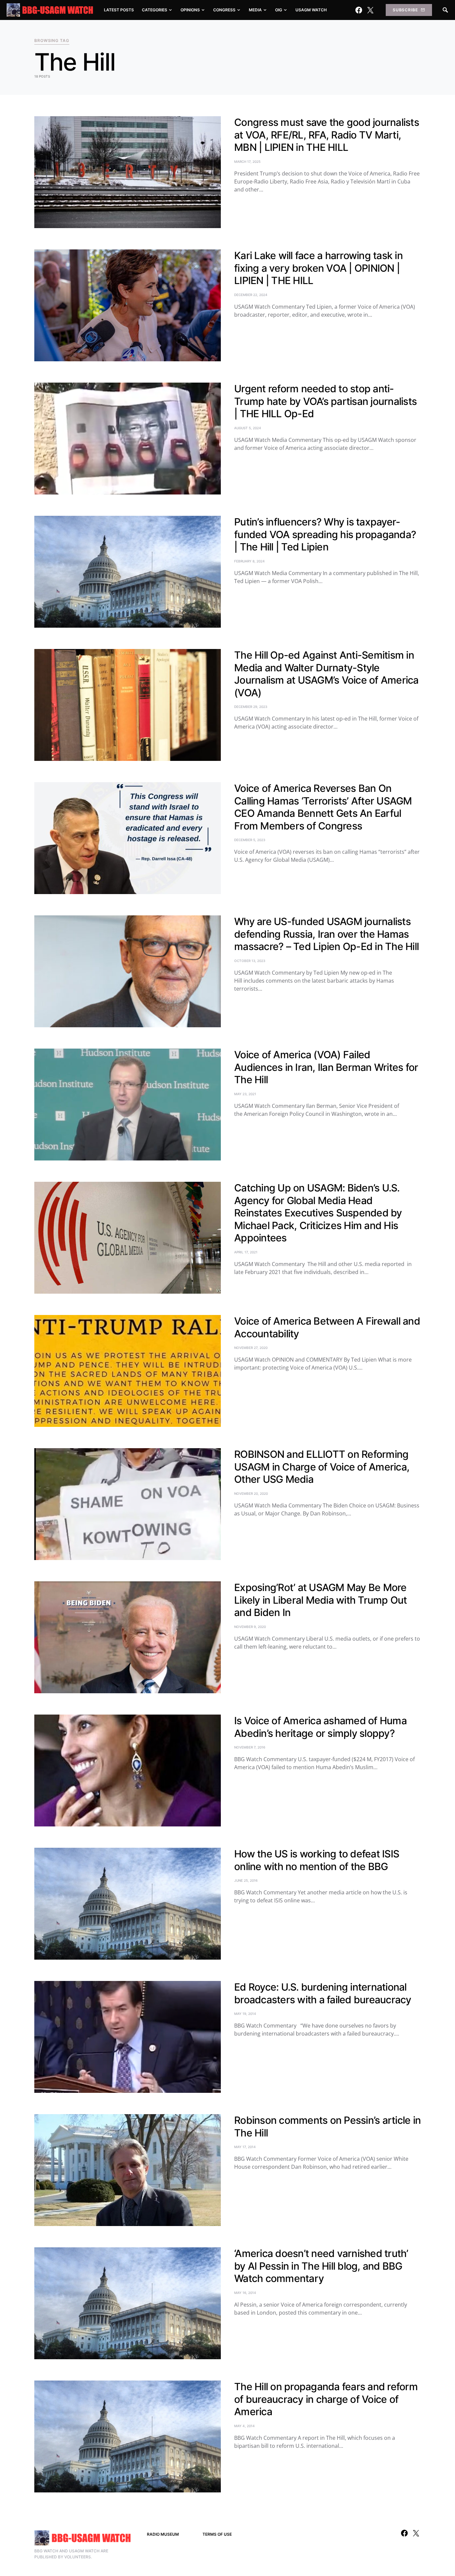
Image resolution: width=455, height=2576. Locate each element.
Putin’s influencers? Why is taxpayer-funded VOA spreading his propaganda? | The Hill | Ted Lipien (325, 534)
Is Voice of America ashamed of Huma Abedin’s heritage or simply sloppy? (320, 1727)
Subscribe (405, 10)
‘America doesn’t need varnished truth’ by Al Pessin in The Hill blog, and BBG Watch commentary (321, 2266)
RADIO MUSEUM (163, 2534)
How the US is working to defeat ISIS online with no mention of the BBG (317, 1860)
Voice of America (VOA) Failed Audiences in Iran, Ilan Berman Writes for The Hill (326, 1067)
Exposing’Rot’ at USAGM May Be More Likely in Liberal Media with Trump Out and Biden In (321, 1600)
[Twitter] (370, 10)
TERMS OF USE (217, 2534)
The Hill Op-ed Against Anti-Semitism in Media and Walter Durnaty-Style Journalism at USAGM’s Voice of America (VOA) (326, 674)
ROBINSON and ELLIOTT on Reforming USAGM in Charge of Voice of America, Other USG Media (322, 1467)
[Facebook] (359, 10)
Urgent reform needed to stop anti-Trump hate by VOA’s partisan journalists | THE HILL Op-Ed (325, 401)
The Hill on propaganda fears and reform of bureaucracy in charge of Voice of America (326, 2399)
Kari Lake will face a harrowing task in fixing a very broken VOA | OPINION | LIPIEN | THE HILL (318, 268)
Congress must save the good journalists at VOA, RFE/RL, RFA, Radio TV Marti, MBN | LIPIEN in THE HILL (327, 135)
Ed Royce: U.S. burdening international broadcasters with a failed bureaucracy (323, 1993)
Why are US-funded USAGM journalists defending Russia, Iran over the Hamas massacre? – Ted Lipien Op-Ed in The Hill (326, 934)
